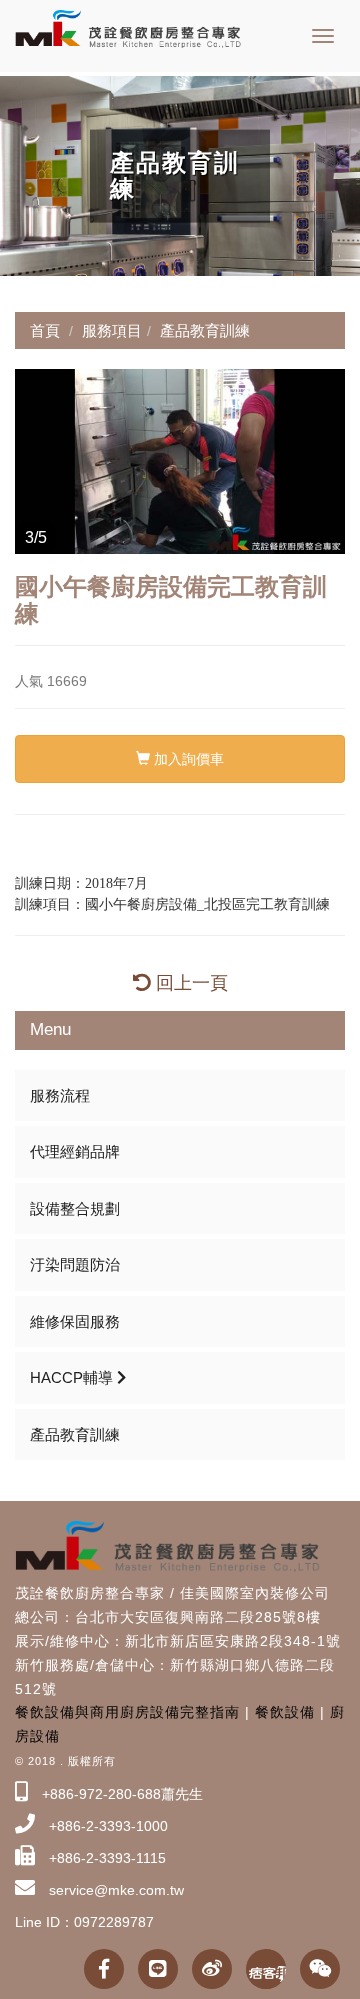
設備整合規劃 (75, 1208)
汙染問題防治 (75, 1264)
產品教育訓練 (75, 1434)
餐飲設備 (285, 1712)
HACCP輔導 (73, 1377)
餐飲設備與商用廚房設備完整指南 (127, 1712)
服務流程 (60, 1095)
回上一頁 (189, 983)
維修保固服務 (75, 1321)
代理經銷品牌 (75, 1151)
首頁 (45, 330)
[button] (33, 462)
